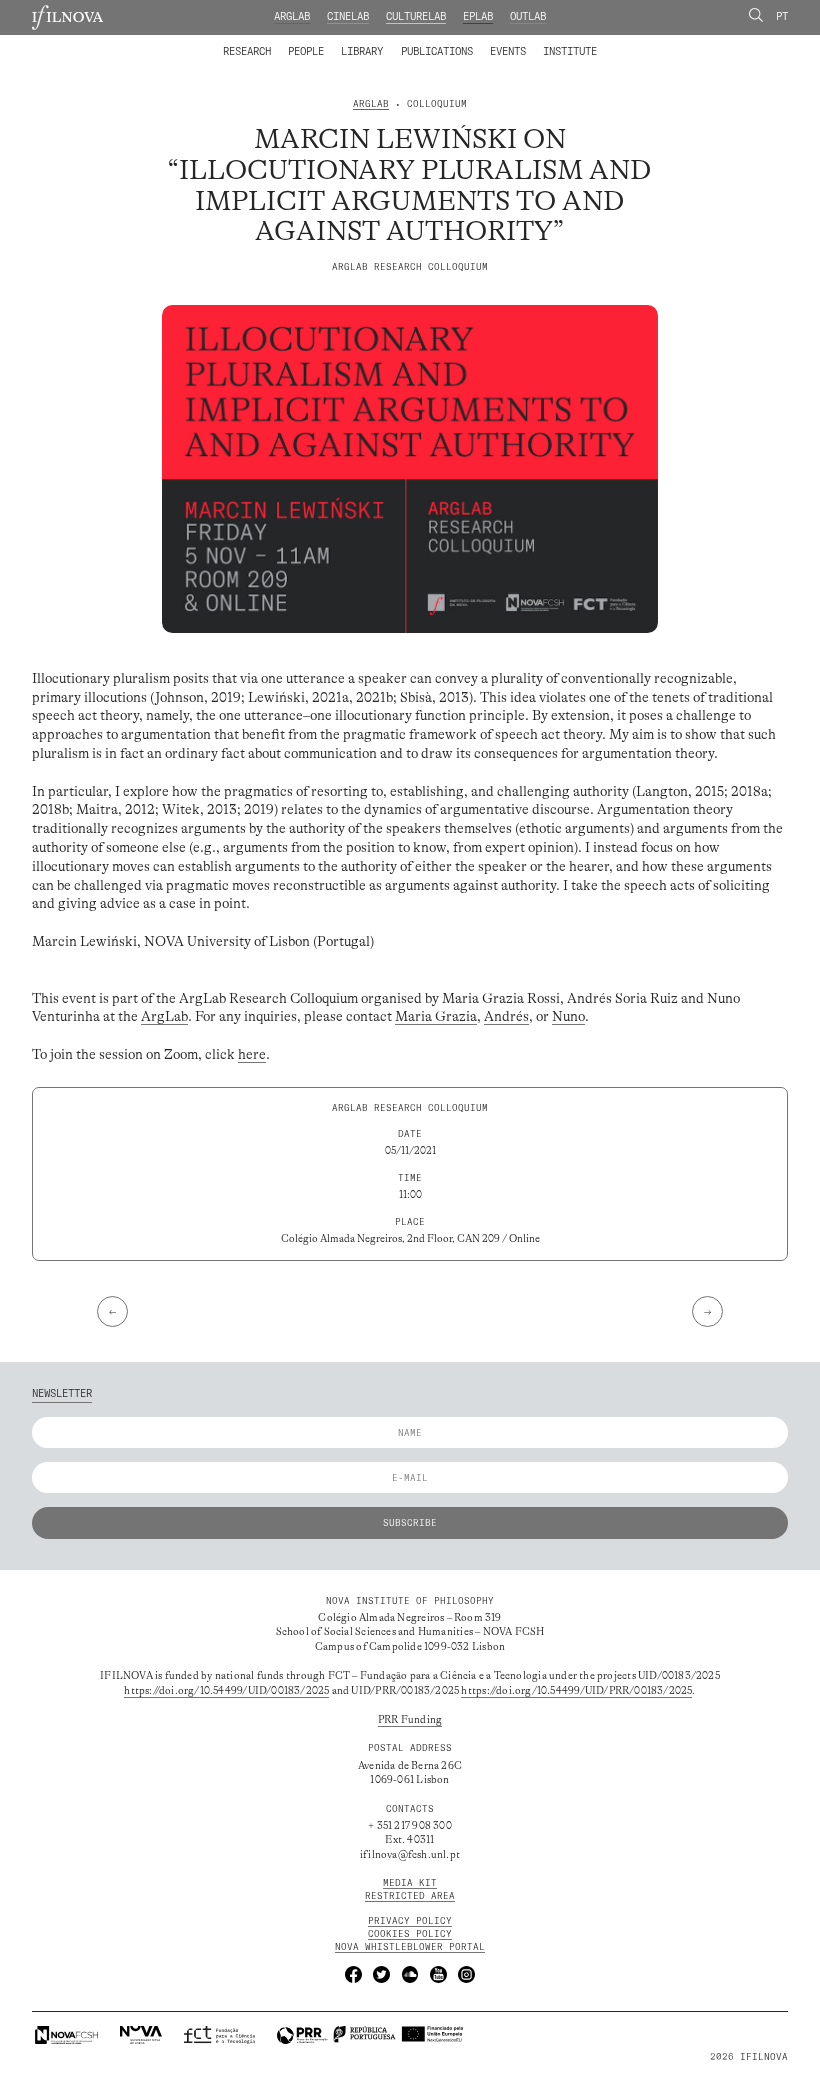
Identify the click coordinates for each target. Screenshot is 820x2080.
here (252, 1054)
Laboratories (219, 42)
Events (508, 51)
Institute (570, 51)
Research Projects (321, 42)
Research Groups (431, 42)
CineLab (348, 16)
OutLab (528, 16)
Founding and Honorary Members (517, 42)
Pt (782, 16)
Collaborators (377, 42)
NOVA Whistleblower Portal (410, 1946)
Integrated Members (270, 42)
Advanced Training (541, 42)
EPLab (478, 16)
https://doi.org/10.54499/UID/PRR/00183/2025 (576, 1691)
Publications (437, 51)
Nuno (568, 1016)
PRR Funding (410, 1720)
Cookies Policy (410, 1933)
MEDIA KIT (410, 1882)
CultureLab (416, 16)
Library (362, 51)
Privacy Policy (410, 1920)
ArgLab (292, 16)
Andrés (506, 1016)
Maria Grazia (436, 1016)
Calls (622, 42)
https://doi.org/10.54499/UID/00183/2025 (226, 1691)
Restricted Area (410, 1895)
